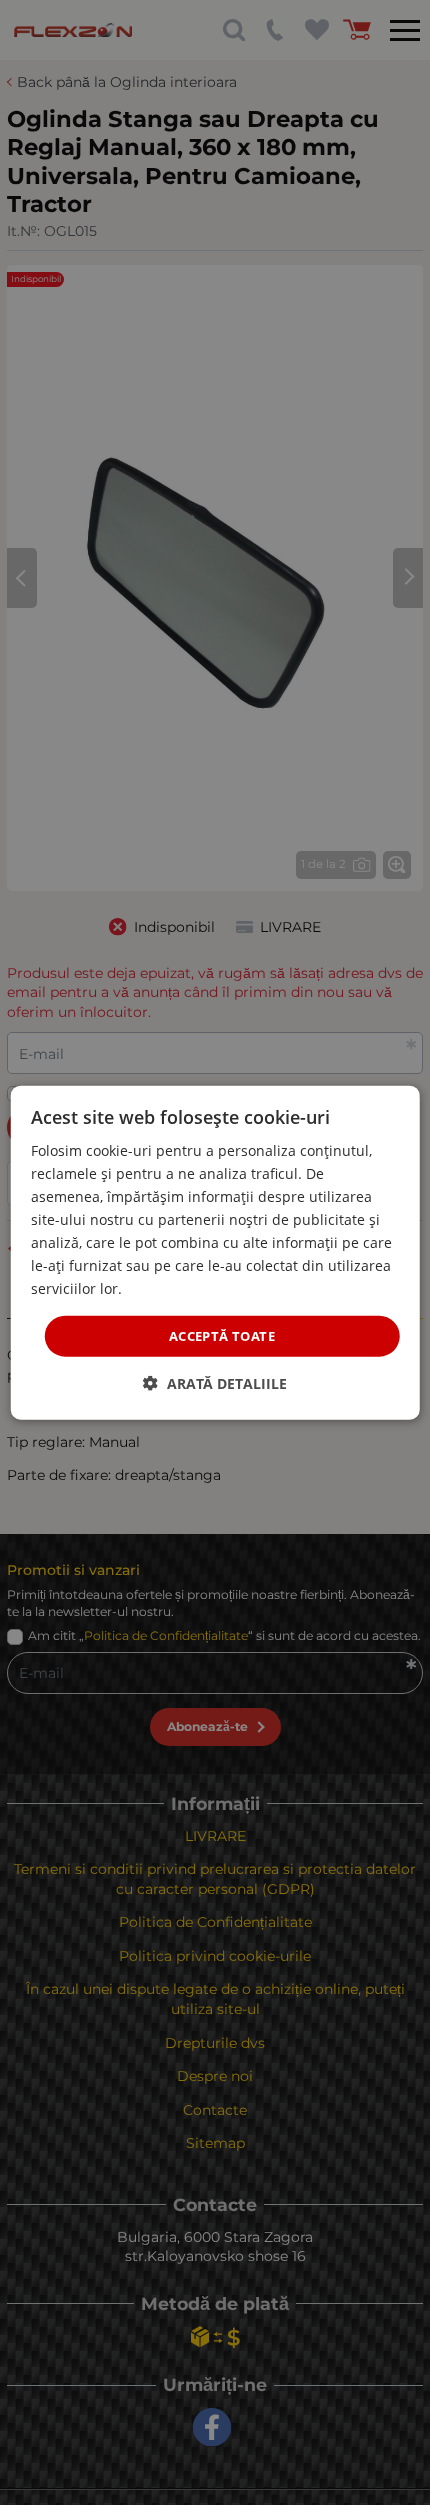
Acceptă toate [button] (222, 1335)
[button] (215, 1383)
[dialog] (215, 1252)
